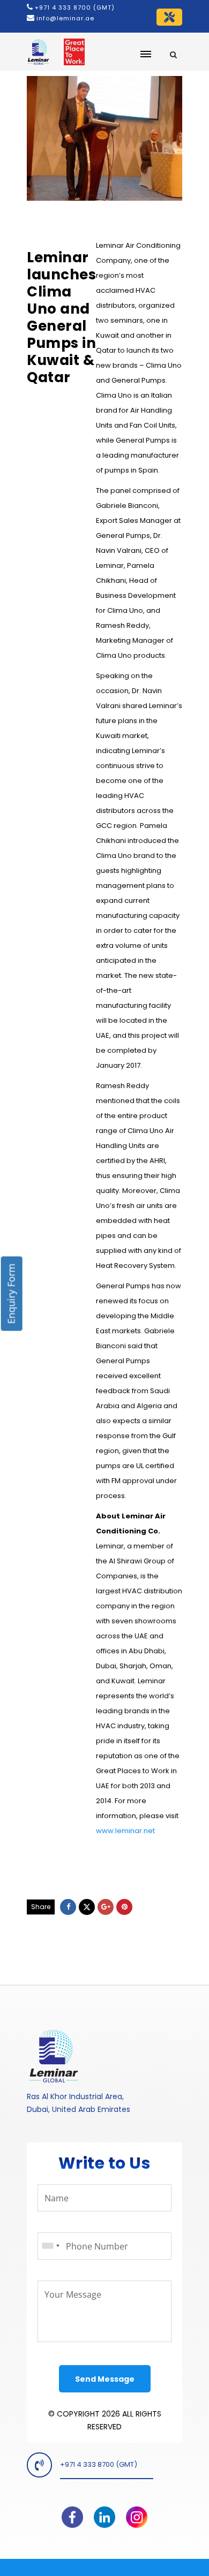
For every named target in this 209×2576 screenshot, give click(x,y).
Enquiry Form (11, 1293)
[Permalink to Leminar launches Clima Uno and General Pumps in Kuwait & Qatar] (104, 138)
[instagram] (137, 2513)
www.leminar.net (125, 1831)
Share (41, 1907)
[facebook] (72, 2513)
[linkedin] (104, 2513)
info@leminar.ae (64, 18)
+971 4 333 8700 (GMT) (75, 7)
